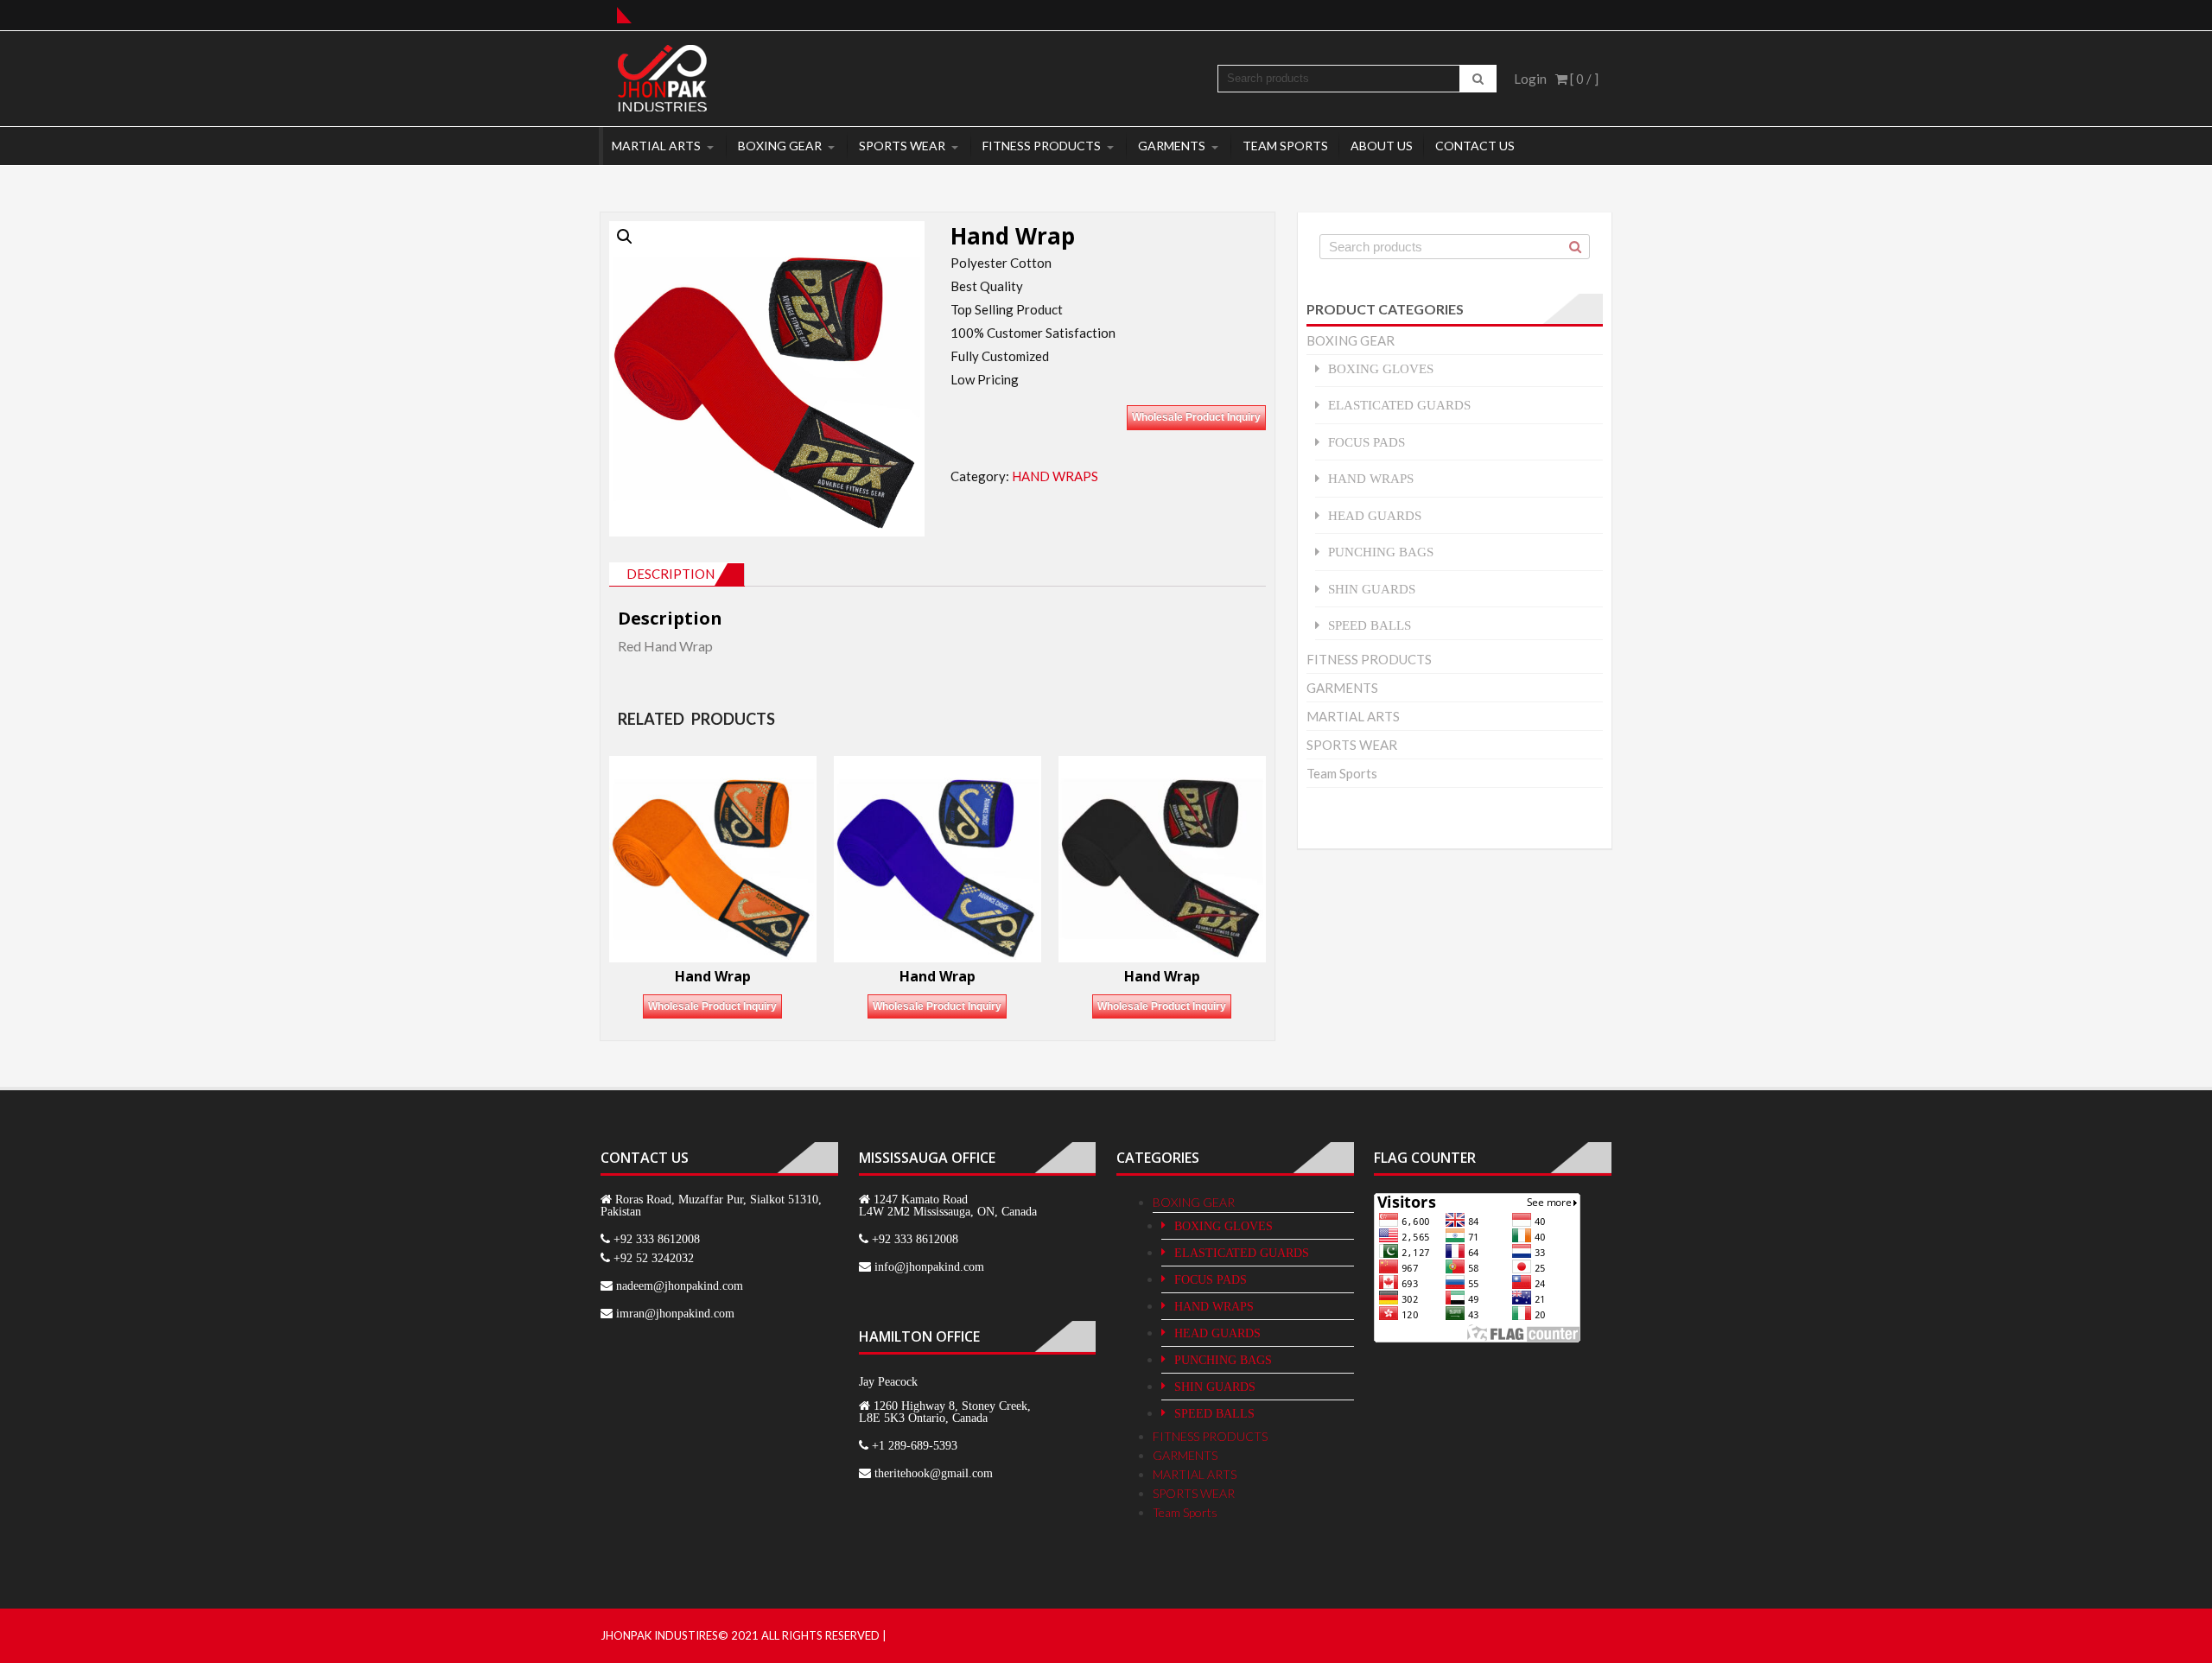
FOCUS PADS (1367, 442)
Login (1530, 79)
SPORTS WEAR (902, 146)
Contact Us (1475, 146)
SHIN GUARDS (1372, 589)
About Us (1382, 146)
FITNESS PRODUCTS (1042, 146)
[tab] (677, 574)
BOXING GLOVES (1381, 368)
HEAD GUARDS (1375, 515)
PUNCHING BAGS (1381, 552)
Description (671, 574)
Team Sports (1285, 146)
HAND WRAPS (1055, 476)
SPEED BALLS (1370, 625)
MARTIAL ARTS (656, 146)
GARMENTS (1172, 146)
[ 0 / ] (1583, 79)
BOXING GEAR (780, 146)
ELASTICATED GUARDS (1399, 405)
